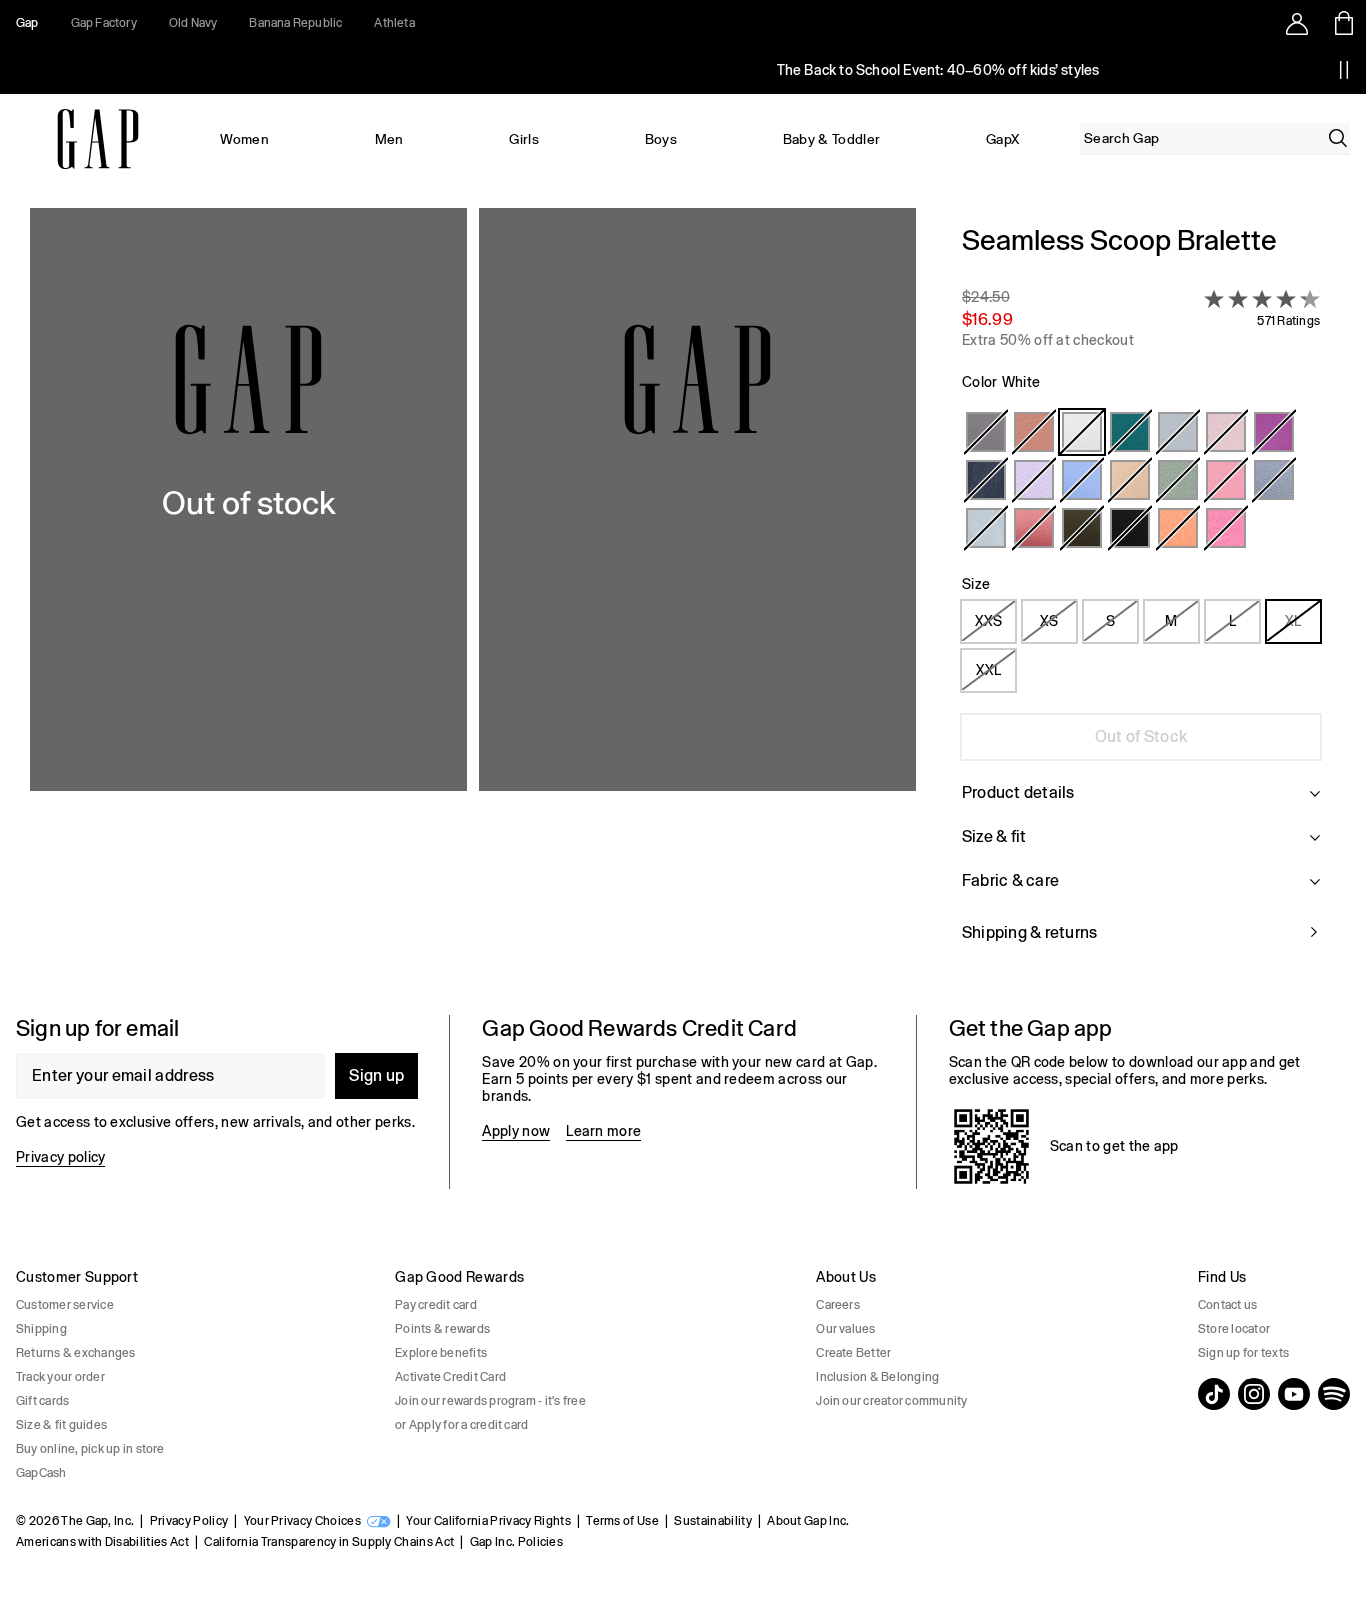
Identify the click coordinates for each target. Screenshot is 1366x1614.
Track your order (60, 1377)
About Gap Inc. (808, 1521)
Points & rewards (442, 1329)
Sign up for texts (1243, 1353)
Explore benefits (441, 1353)
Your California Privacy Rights (488, 1521)
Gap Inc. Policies (516, 1542)
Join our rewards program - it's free (490, 1401)
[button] (473, 595)
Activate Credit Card (450, 1377)
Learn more (603, 1131)
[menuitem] (245, 139)
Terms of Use (622, 1521)
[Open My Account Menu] (1297, 23)
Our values (845, 1329)
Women (244, 139)
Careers (838, 1305)
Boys (661, 139)
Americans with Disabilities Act (102, 1542)
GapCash (41, 1473)
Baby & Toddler (831, 139)
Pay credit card (436, 1305)
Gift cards (42, 1401)
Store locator (1234, 1329)
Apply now (516, 1131)
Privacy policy (60, 1157)
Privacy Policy (189, 1521)
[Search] (1338, 138)
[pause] (1344, 70)
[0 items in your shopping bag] (1342, 23)
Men (389, 139)
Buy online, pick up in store (90, 1449)
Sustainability (712, 1521)
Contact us (1227, 1305)
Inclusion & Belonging (877, 1377)
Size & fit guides (61, 1425)
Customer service (65, 1305)
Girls (524, 139)
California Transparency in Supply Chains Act (329, 1542)
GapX (1002, 139)
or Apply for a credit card (461, 1425)
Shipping (41, 1329)
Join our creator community (891, 1401)
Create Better (853, 1353)
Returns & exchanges (76, 1353)
